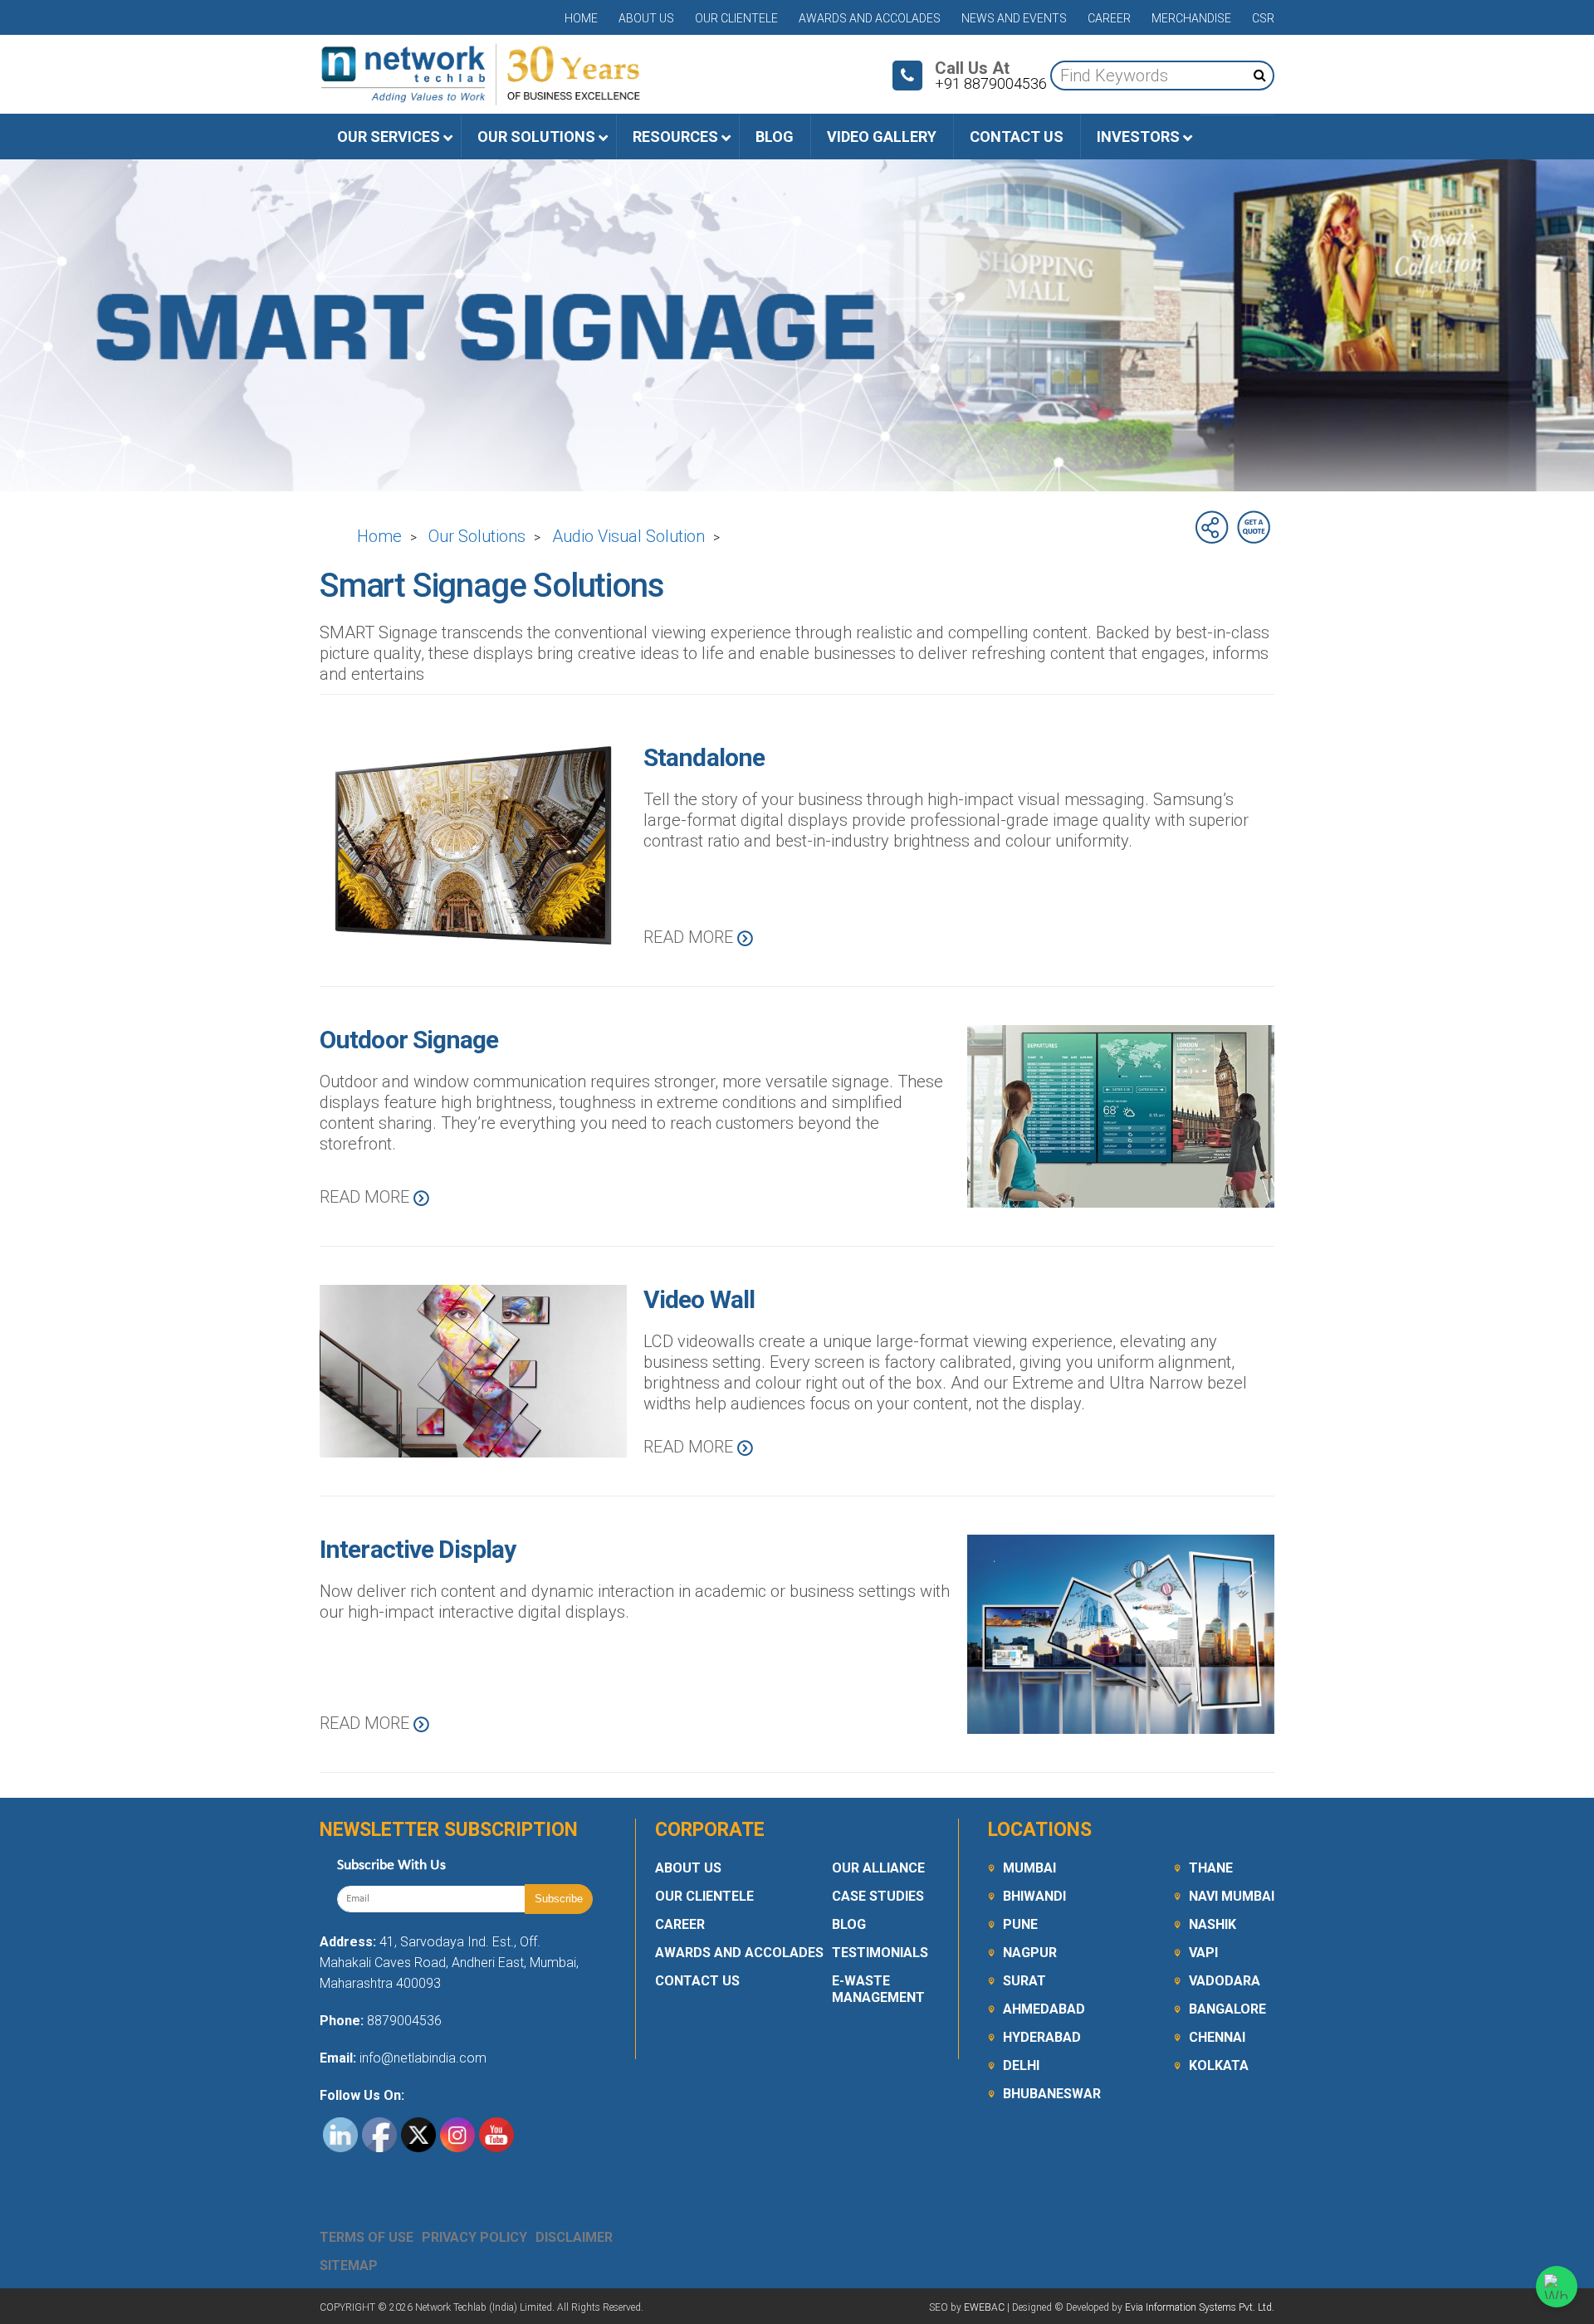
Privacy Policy (474, 2237)
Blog (849, 1924)
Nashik (1213, 1924)
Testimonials (880, 1953)
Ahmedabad (1044, 2009)
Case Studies (878, 1896)
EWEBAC (984, 2307)
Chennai (1217, 2037)
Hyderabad (1042, 2037)
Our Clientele (736, 18)
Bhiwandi (1034, 1896)
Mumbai (1029, 1868)
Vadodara (1225, 1981)
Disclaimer (574, 2237)
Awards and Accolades (870, 18)
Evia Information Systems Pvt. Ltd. (1200, 2307)
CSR (1263, 18)
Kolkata (1219, 2065)
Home (581, 18)
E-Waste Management (878, 1989)
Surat (1024, 1981)
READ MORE (690, 1447)
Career (1109, 18)
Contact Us (697, 1981)
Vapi (1203, 1953)
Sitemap (349, 2265)
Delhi (1021, 2065)
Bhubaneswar (1052, 2094)
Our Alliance (878, 1868)
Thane (1211, 1868)
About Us (646, 18)
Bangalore (1227, 2009)
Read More (690, 937)
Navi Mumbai (1232, 1896)
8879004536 (404, 2021)
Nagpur (1030, 1953)
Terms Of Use (367, 2237)
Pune (1020, 1924)
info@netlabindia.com (421, 2058)
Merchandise (1191, 18)
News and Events (1014, 18)
